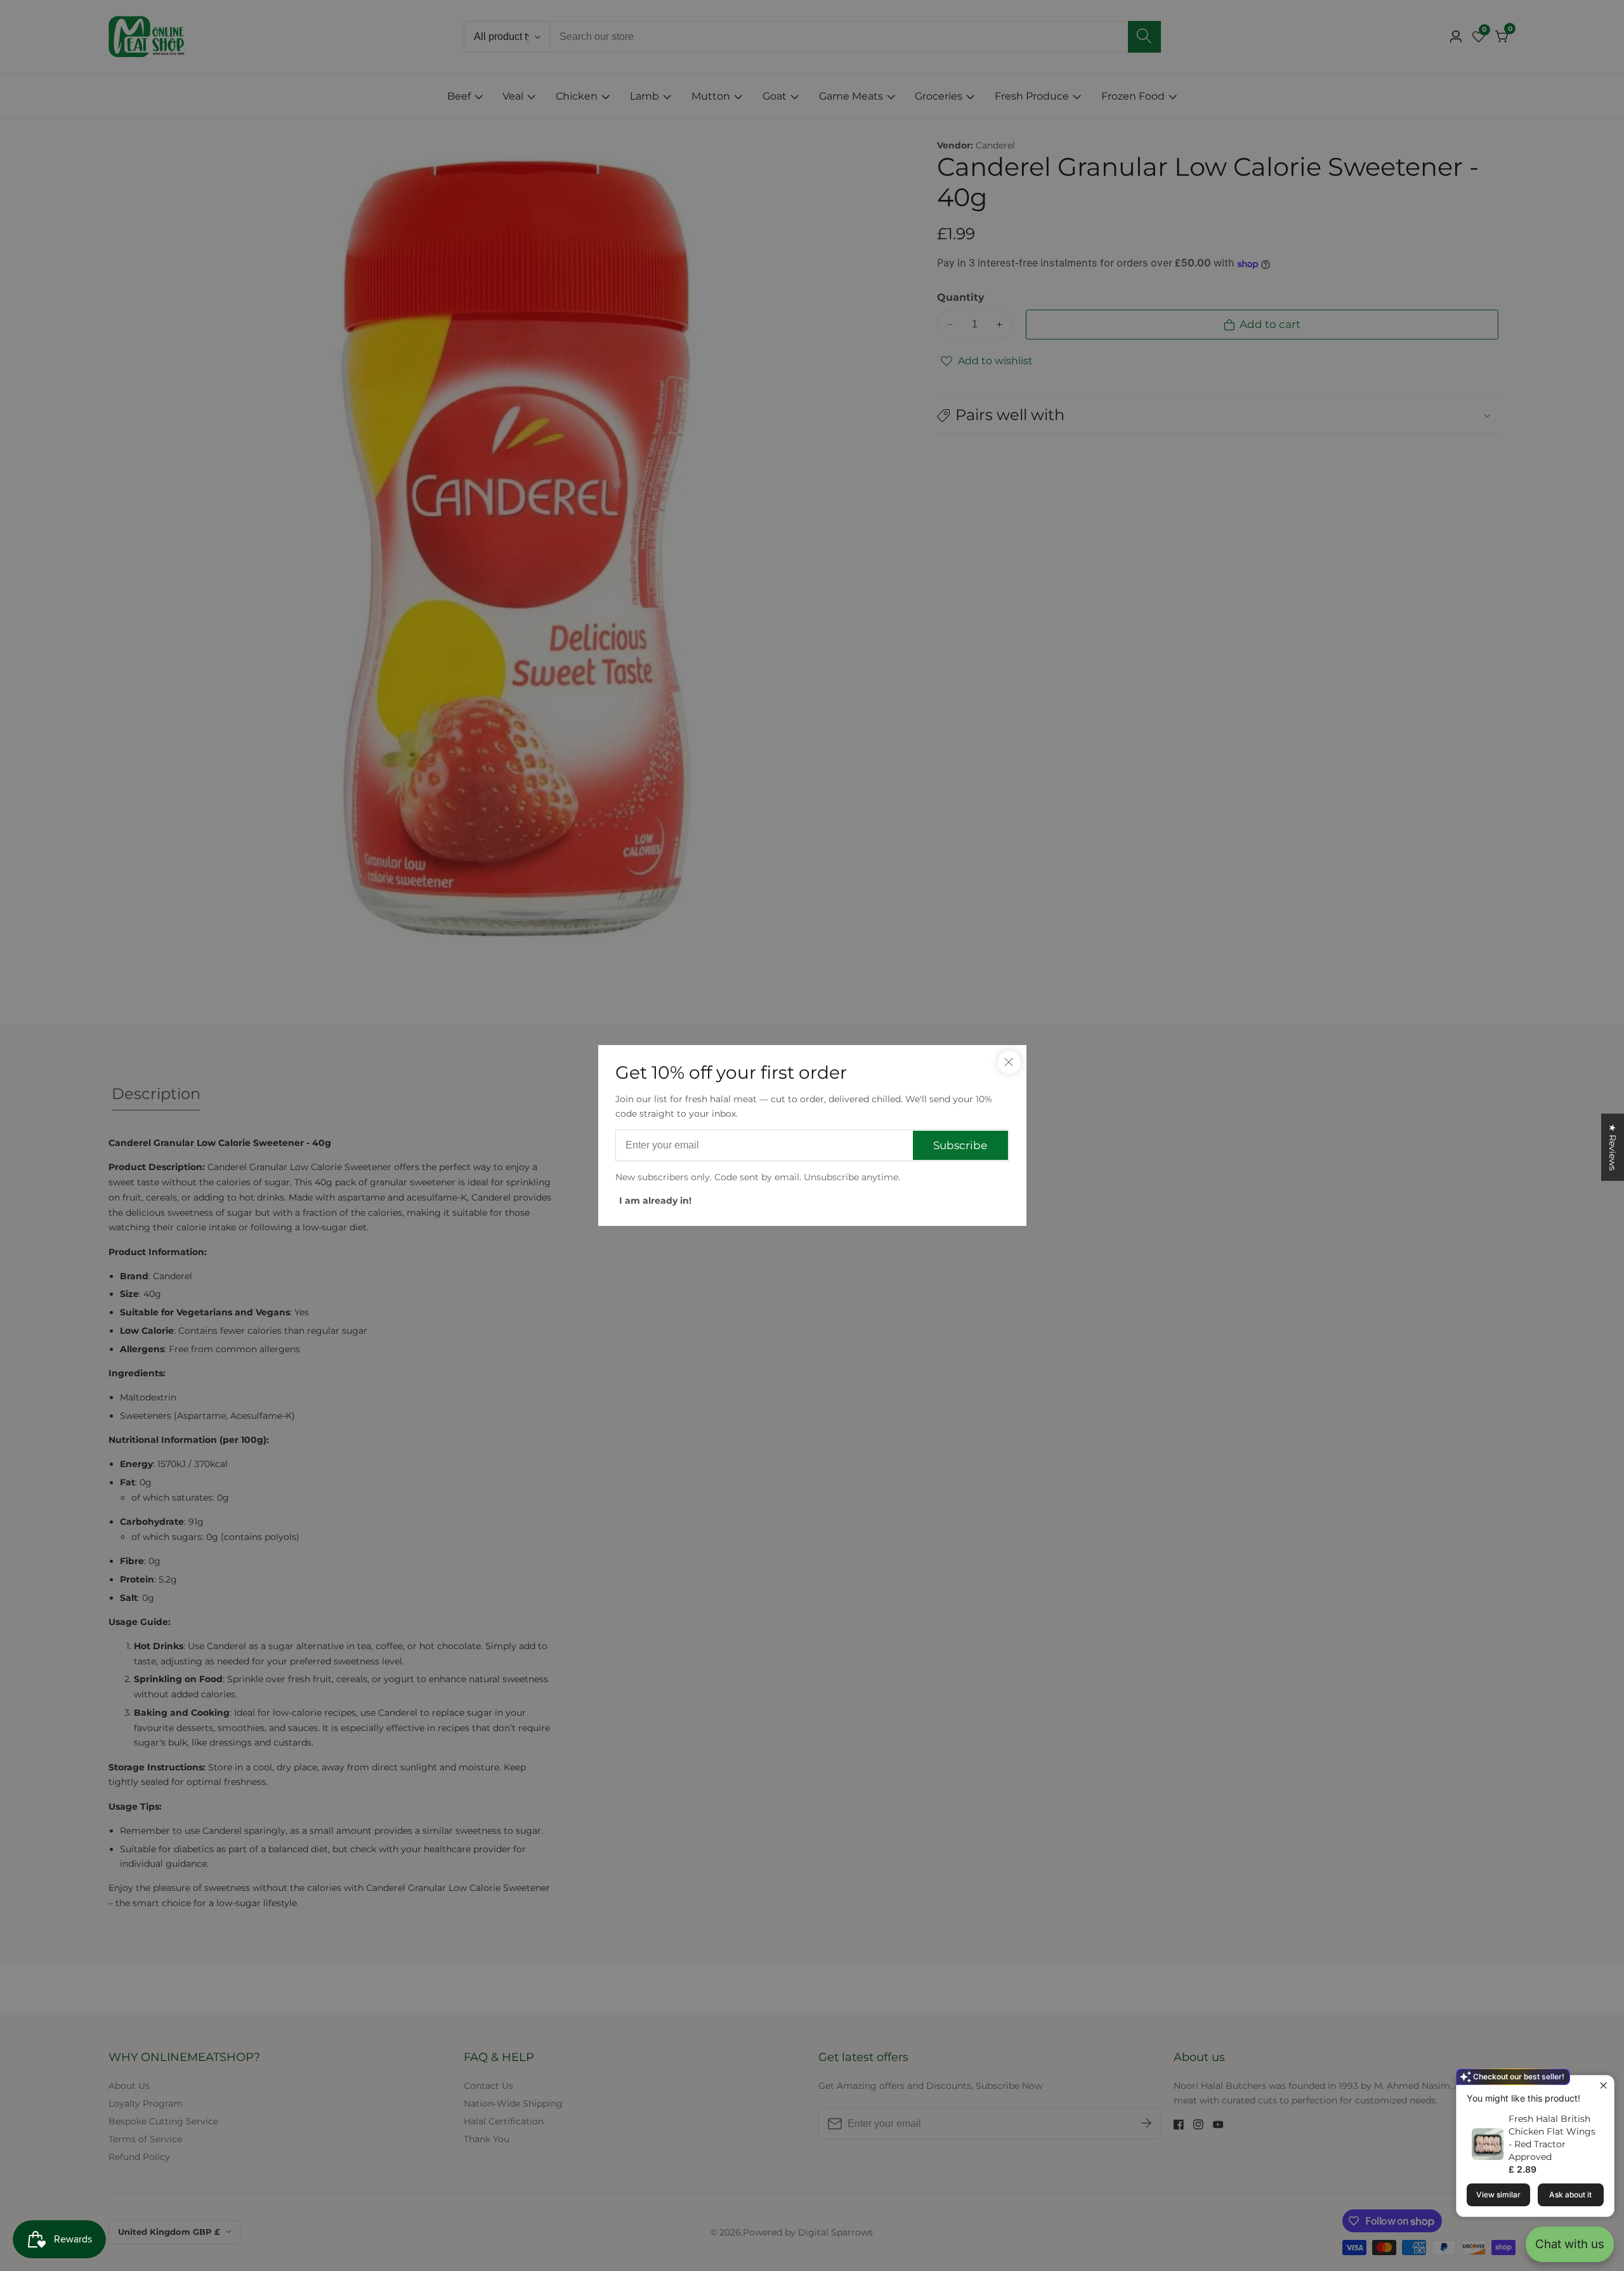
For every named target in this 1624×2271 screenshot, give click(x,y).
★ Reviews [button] (1613, 1147)
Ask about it (1570, 2195)
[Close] (1009, 1062)
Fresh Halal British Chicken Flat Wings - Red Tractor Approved (1552, 2138)
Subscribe (960, 1145)
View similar (1498, 2195)
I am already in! (655, 1201)
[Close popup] (1603, 2087)
